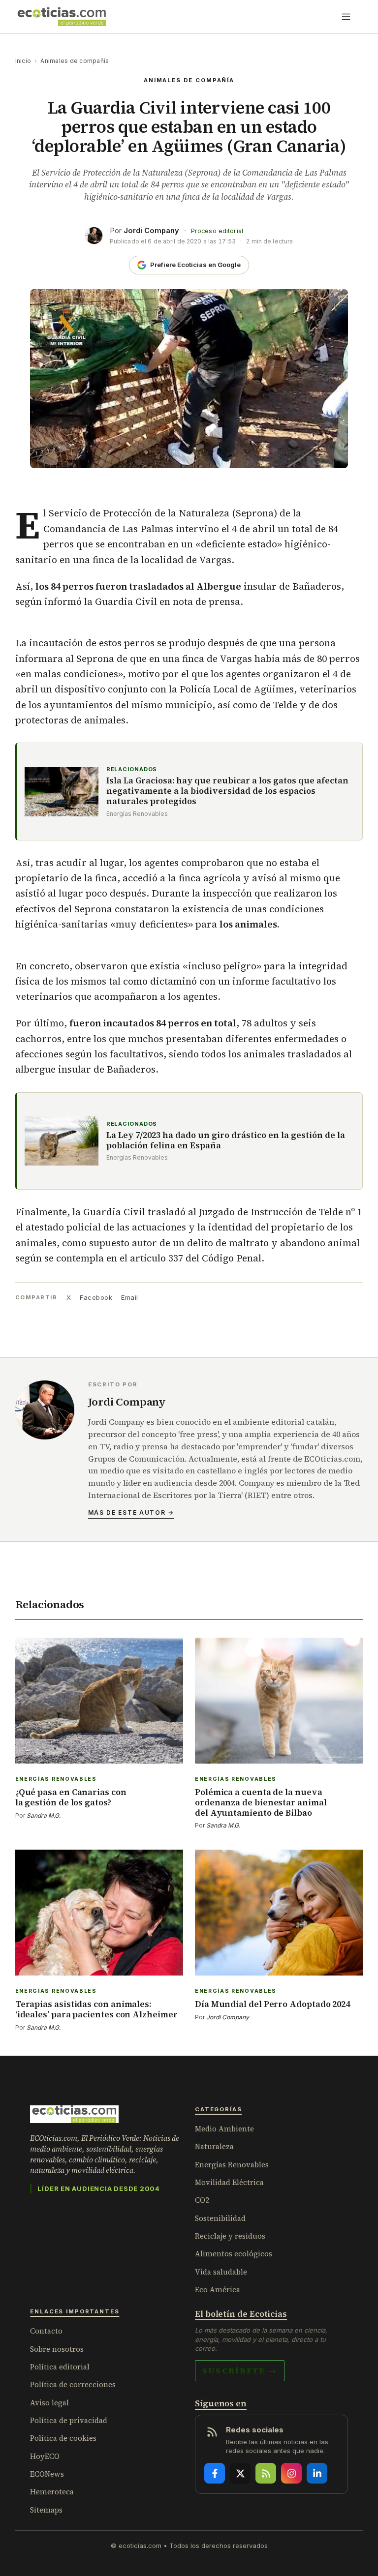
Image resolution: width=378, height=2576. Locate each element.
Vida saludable (221, 2272)
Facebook (96, 1297)
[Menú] (346, 17)
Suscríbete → (240, 2370)
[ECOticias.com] (62, 17)
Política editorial (60, 2367)
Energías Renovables (232, 2165)
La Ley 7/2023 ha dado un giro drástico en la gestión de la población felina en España (226, 1141)
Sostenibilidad (220, 2218)
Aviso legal (49, 2403)
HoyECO (45, 2456)
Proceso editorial (217, 231)
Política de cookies (63, 2438)
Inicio (23, 61)
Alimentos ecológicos (234, 2254)
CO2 (202, 2200)
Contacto (46, 2331)
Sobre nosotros (57, 2349)
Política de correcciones (73, 2384)
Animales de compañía (75, 61)
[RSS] (266, 2473)
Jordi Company (151, 230)
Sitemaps (46, 2510)
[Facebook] (215, 2473)
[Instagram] (291, 2473)
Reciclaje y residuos (230, 2236)
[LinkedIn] (317, 2473)
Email (130, 1297)
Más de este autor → (131, 1513)
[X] (240, 2473)
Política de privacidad (69, 2420)
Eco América (218, 2290)
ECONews (47, 2474)
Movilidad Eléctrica (229, 2182)
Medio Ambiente (224, 2129)
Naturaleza (214, 2146)
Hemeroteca (52, 2492)
